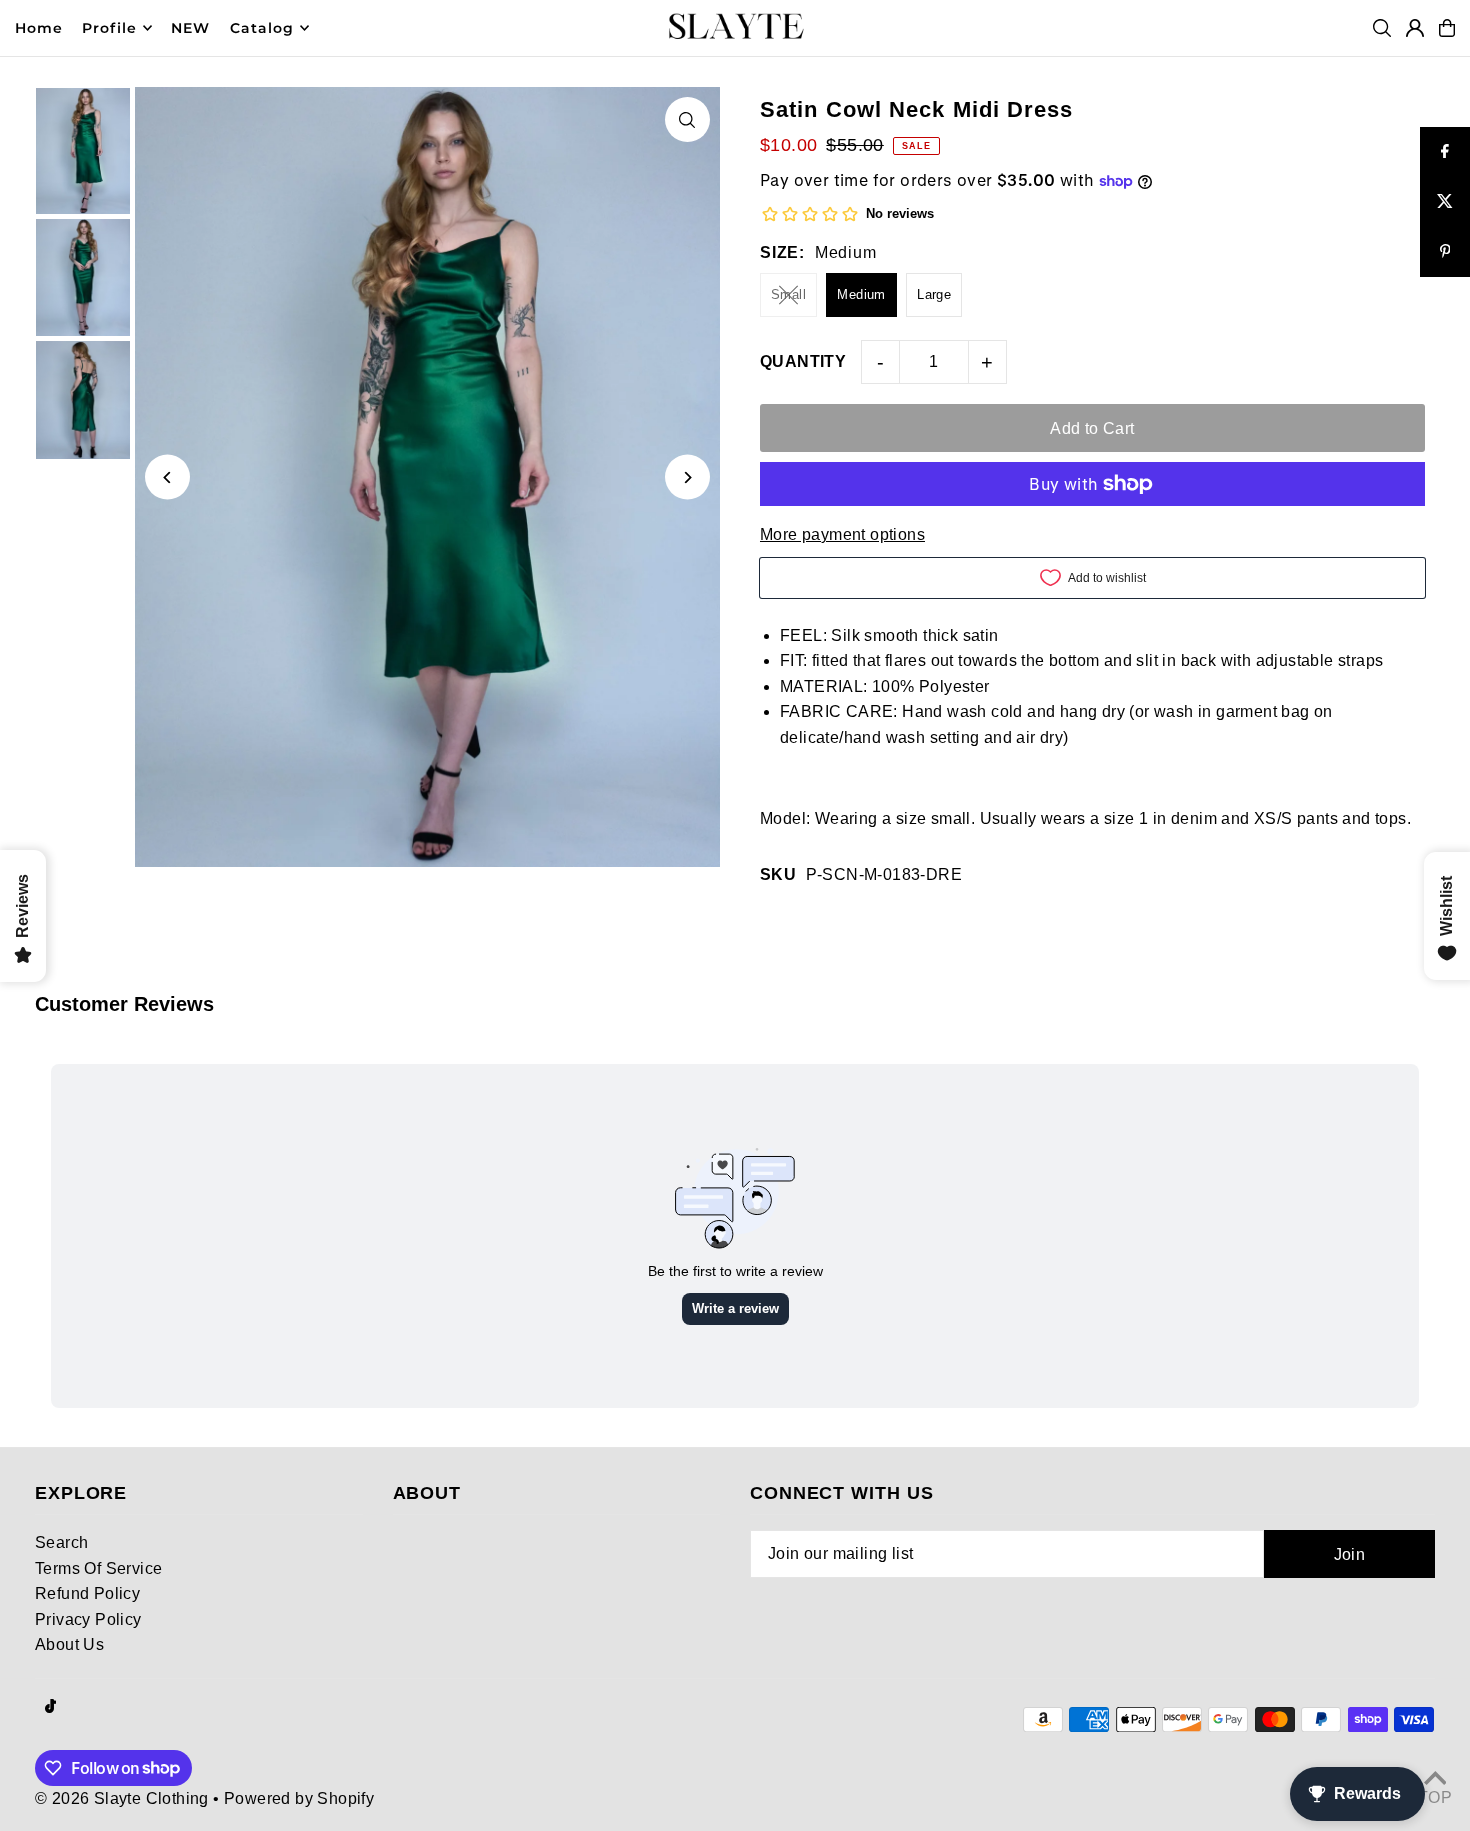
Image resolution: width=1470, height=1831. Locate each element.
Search (61, 1542)
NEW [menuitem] (190, 28)
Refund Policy (87, 1593)
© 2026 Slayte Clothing (122, 1798)
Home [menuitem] (39, 28)
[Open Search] (1382, 28)
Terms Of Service (98, 1568)
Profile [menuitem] (109, 28)
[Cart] (1447, 28)
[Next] (687, 477)
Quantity (803, 361)
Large (934, 294)
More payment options (842, 534)
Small (788, 294)
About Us (69, 1644)
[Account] (1415, 28)
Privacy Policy (88, 1619)
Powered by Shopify (299, 1798)
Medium (861, 294)
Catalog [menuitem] (262, 28)
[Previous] (167, 477)
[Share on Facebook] (1445, 152)
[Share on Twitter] (1445, 202)
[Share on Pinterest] (1445, 252)
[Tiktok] (50, 1707)
